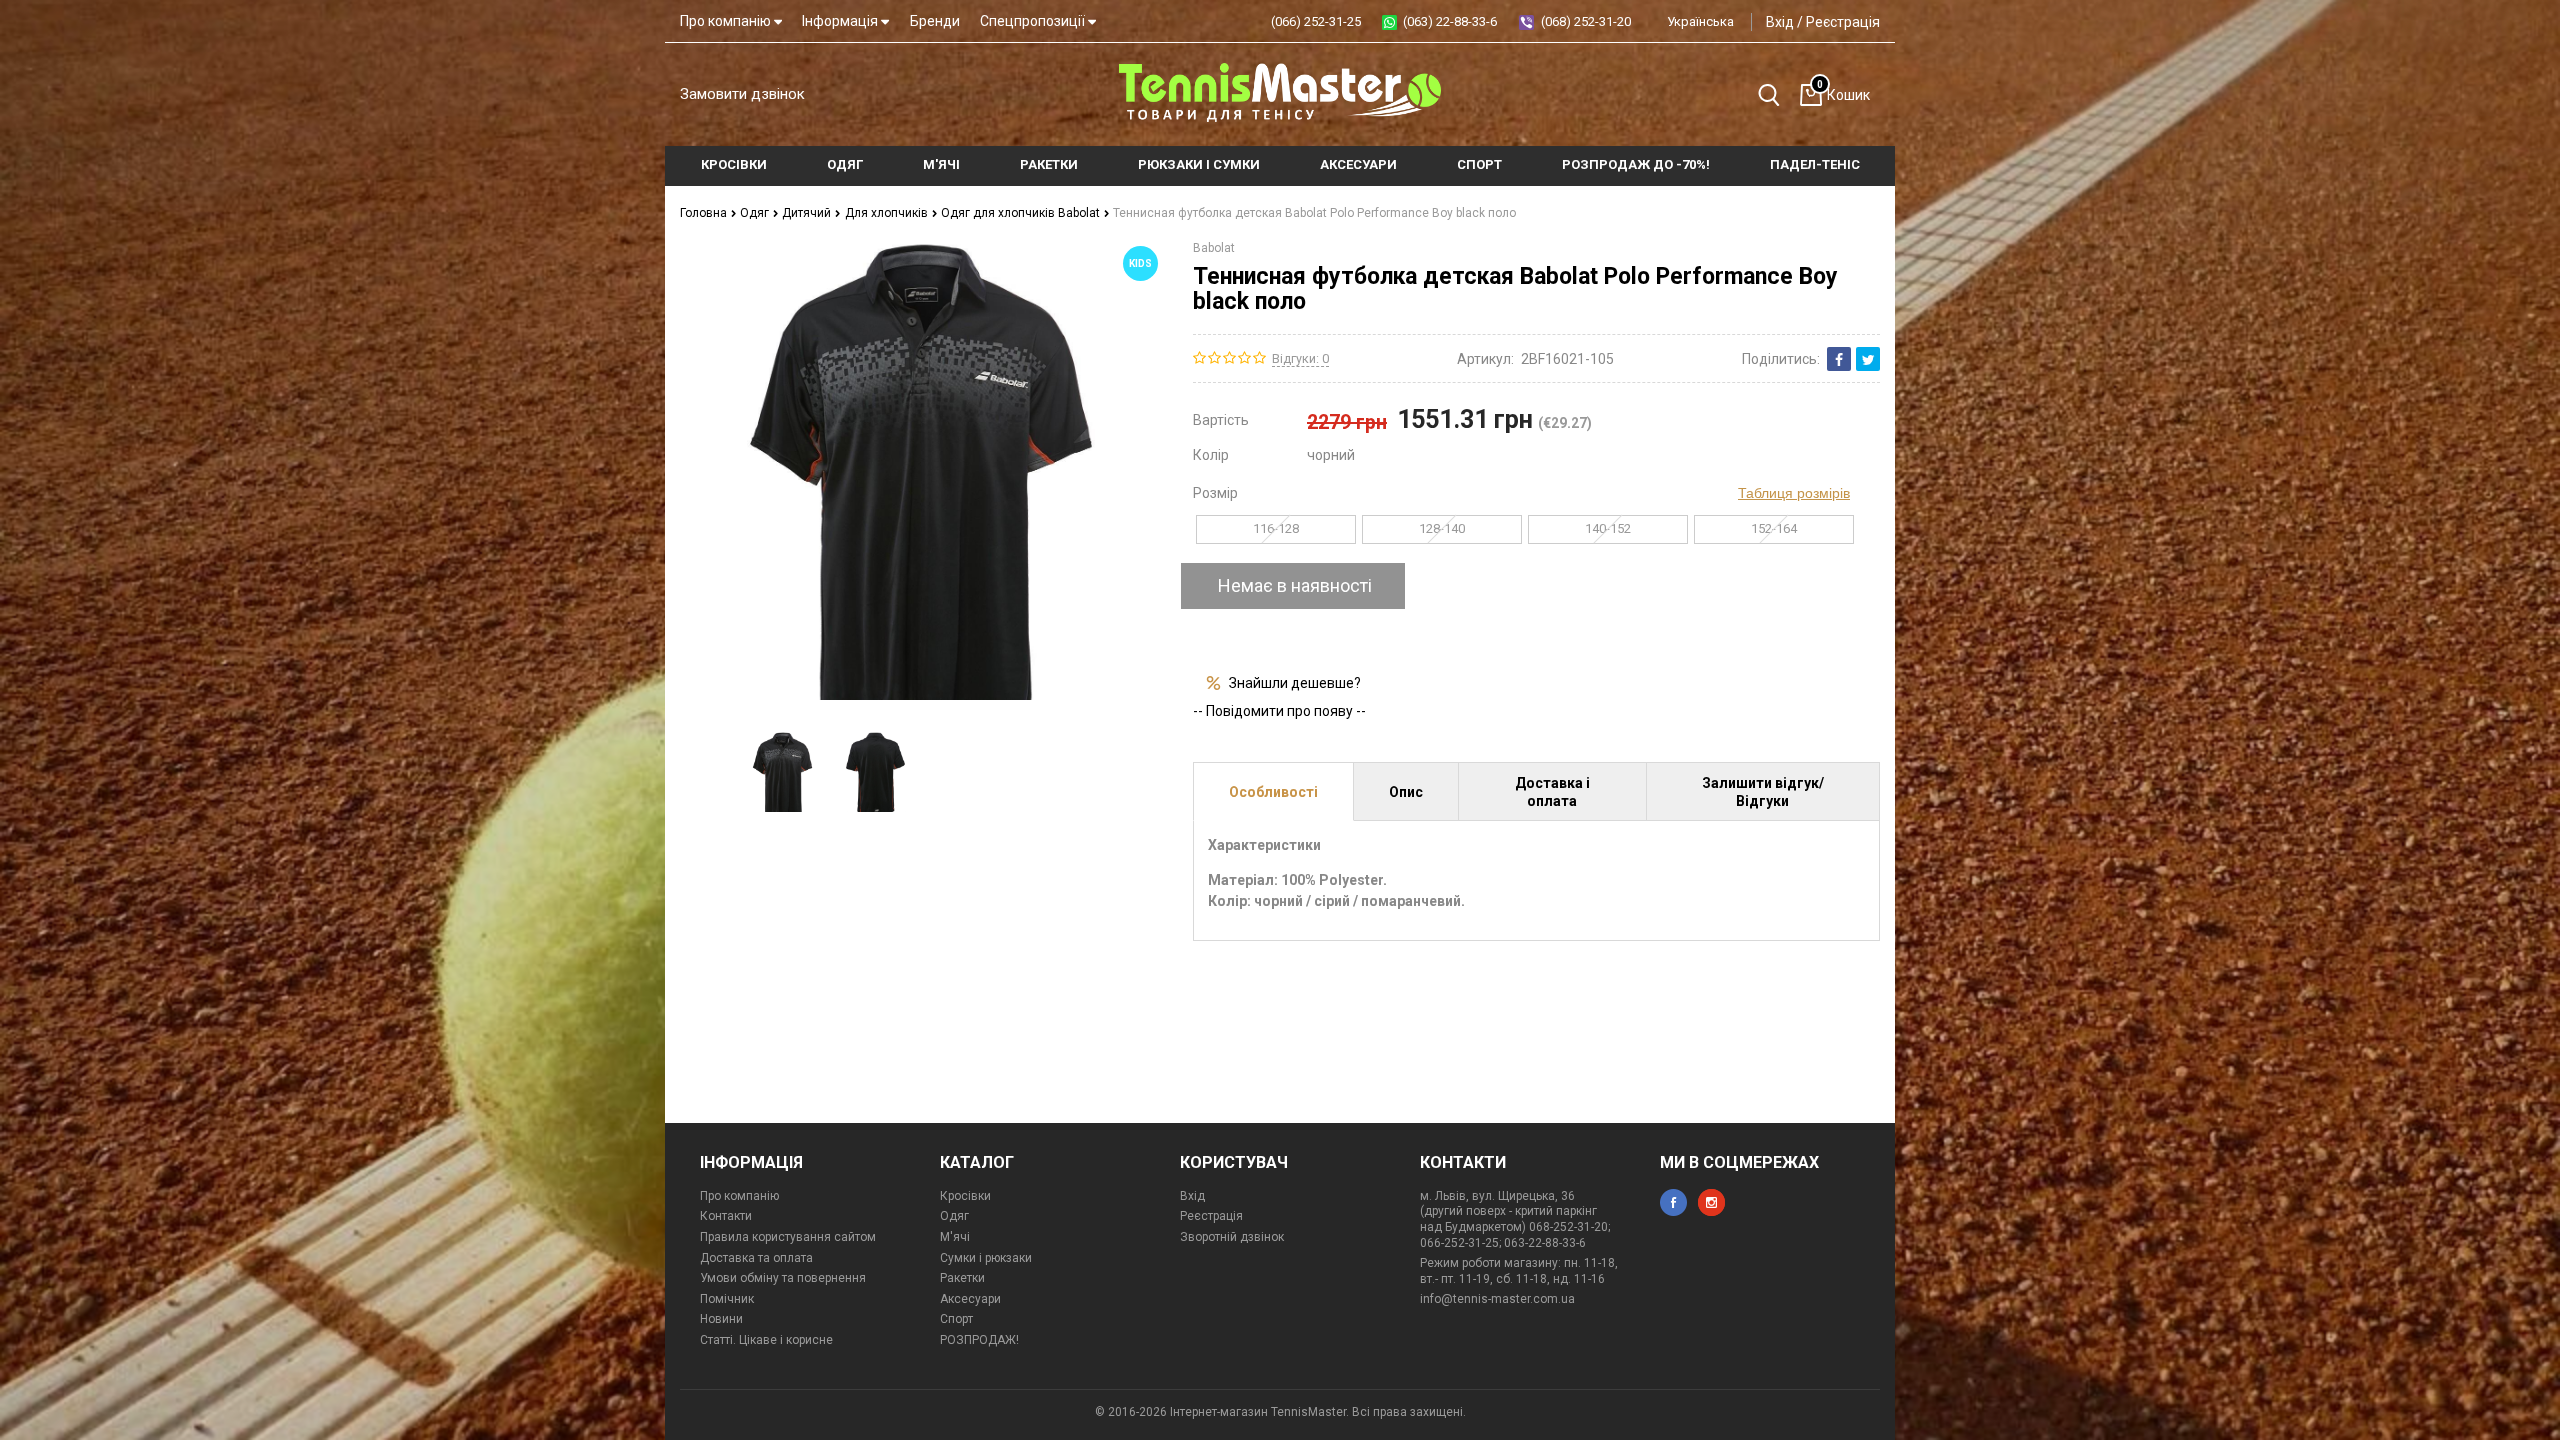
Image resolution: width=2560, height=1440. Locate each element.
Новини (721, 1319)
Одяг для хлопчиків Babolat (1022, 213)
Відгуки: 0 (1300, 358)
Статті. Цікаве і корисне (766, 1340)
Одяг (756, 213)
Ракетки (962, 1278)
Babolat (1214, 248)
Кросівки (965, 1196)
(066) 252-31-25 (1316, 21)
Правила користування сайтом (788, 1237)
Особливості (1273, 792)
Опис (1406, 792)
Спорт (956, 1319)
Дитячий (808, 213)
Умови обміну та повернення (783, 1278)
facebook (1673, 1202)
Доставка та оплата (756, 1258)
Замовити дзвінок (742, 94)
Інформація (841, 21)
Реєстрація (1843, 22)
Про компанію (727, 21)
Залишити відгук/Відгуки (1763, 792)
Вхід (1780, 22)
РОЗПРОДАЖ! (979, 1340)
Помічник (727, 1299)
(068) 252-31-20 (1586, 21)
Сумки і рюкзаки (986, 1258)
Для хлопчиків (888, 213)
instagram (1711, 1202)
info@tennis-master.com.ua (1497, 1299)
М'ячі (955, 1237)
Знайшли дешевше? (1295, 683)
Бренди (935, 21)
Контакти (726, 1216)
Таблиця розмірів (1794, 493)
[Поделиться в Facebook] (1839, 359)
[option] (782, 772)
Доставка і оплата (1552, 792)
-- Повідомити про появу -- (1279, 711)
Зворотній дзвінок (1232, 1237)
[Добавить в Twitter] (1868, 359)
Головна (705, 213)
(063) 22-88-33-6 (1450, 21)
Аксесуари (970, 1299)
